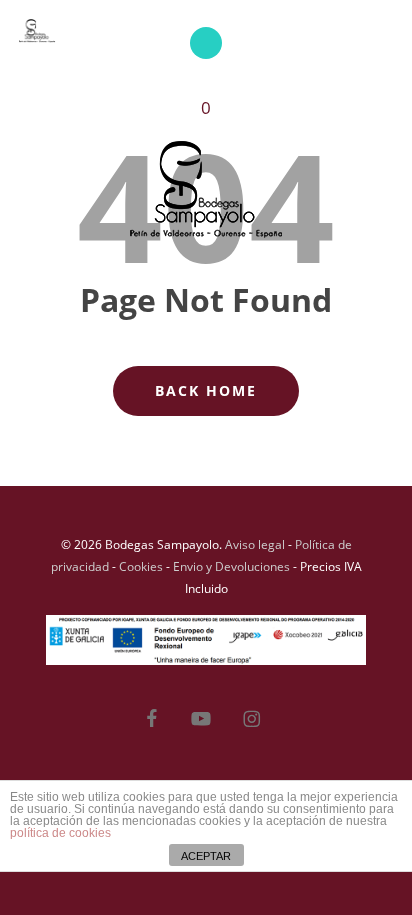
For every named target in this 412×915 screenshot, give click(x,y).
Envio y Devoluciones (231, 566)
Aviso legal (255, 544)
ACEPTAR (206, 856)
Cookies (141, 566)
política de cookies (60, 833)
